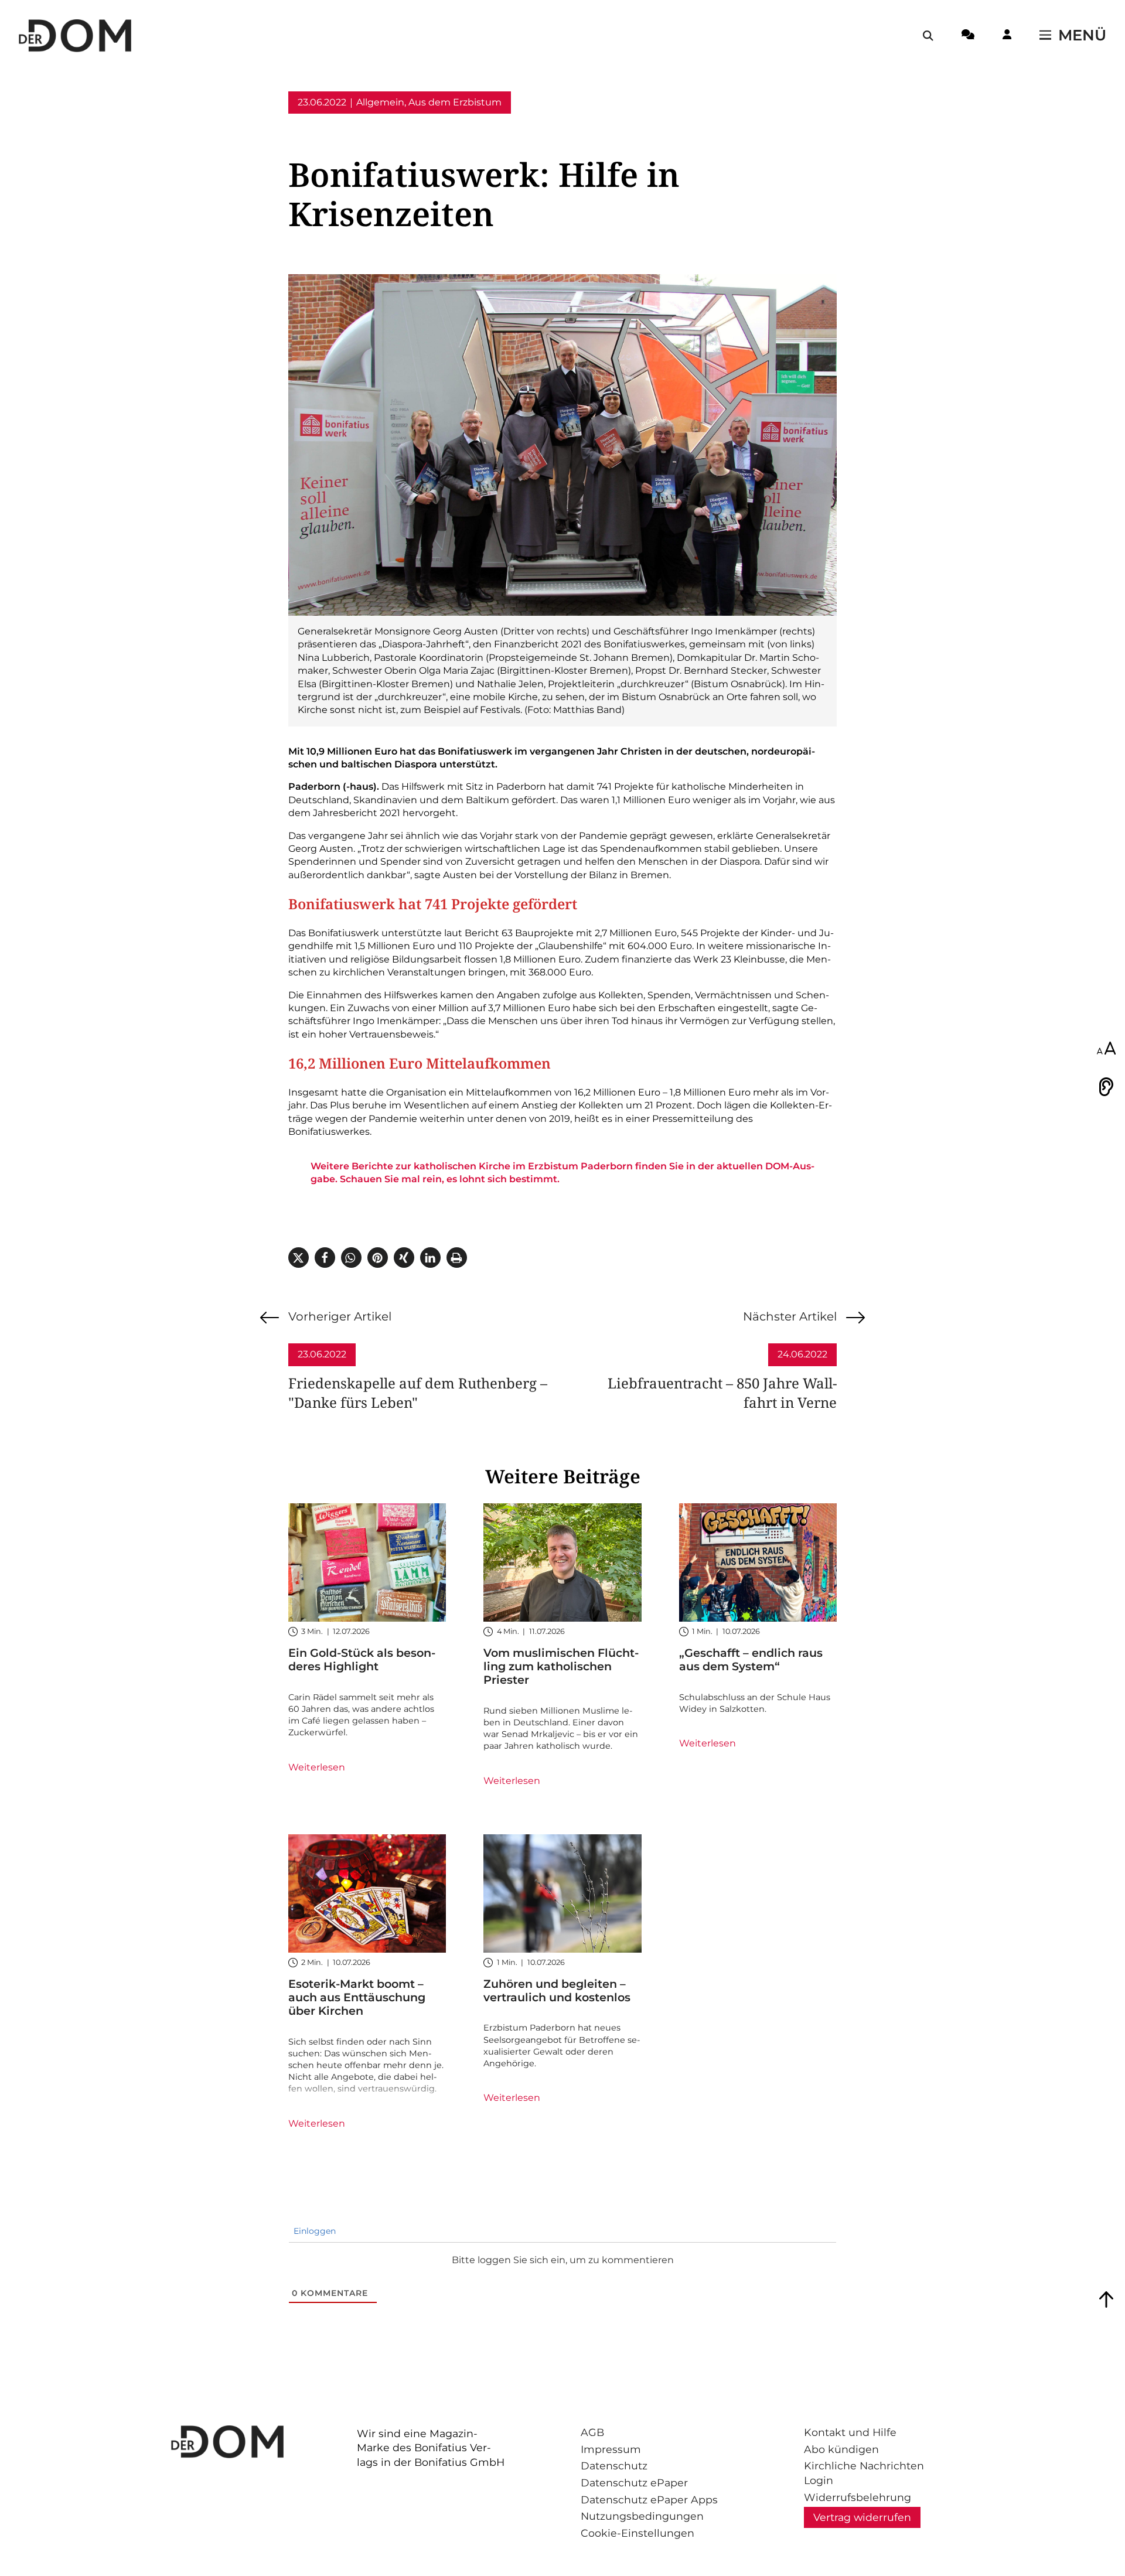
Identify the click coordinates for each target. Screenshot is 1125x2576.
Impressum (611, 2449)
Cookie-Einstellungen (637, 2533)
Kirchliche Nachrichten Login (864, 2473)
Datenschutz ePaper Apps (649, 2500)
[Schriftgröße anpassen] (1106, 1049)
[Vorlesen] (1106, 1087)
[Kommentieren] (968, 36)
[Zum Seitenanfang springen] (1106, 2299)
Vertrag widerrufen (862, 2517)
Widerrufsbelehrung (858, 2497)
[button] (299, 1258)
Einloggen (313, 2231)
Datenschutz (614, 2466)
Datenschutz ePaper (634, 2483)
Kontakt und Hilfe (850, 2432)
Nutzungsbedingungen (642, 2516)
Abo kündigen (841, 2449)
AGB (592, 2432)
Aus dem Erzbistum (455, 102)
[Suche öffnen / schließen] (928, 36)
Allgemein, (381, 102)
